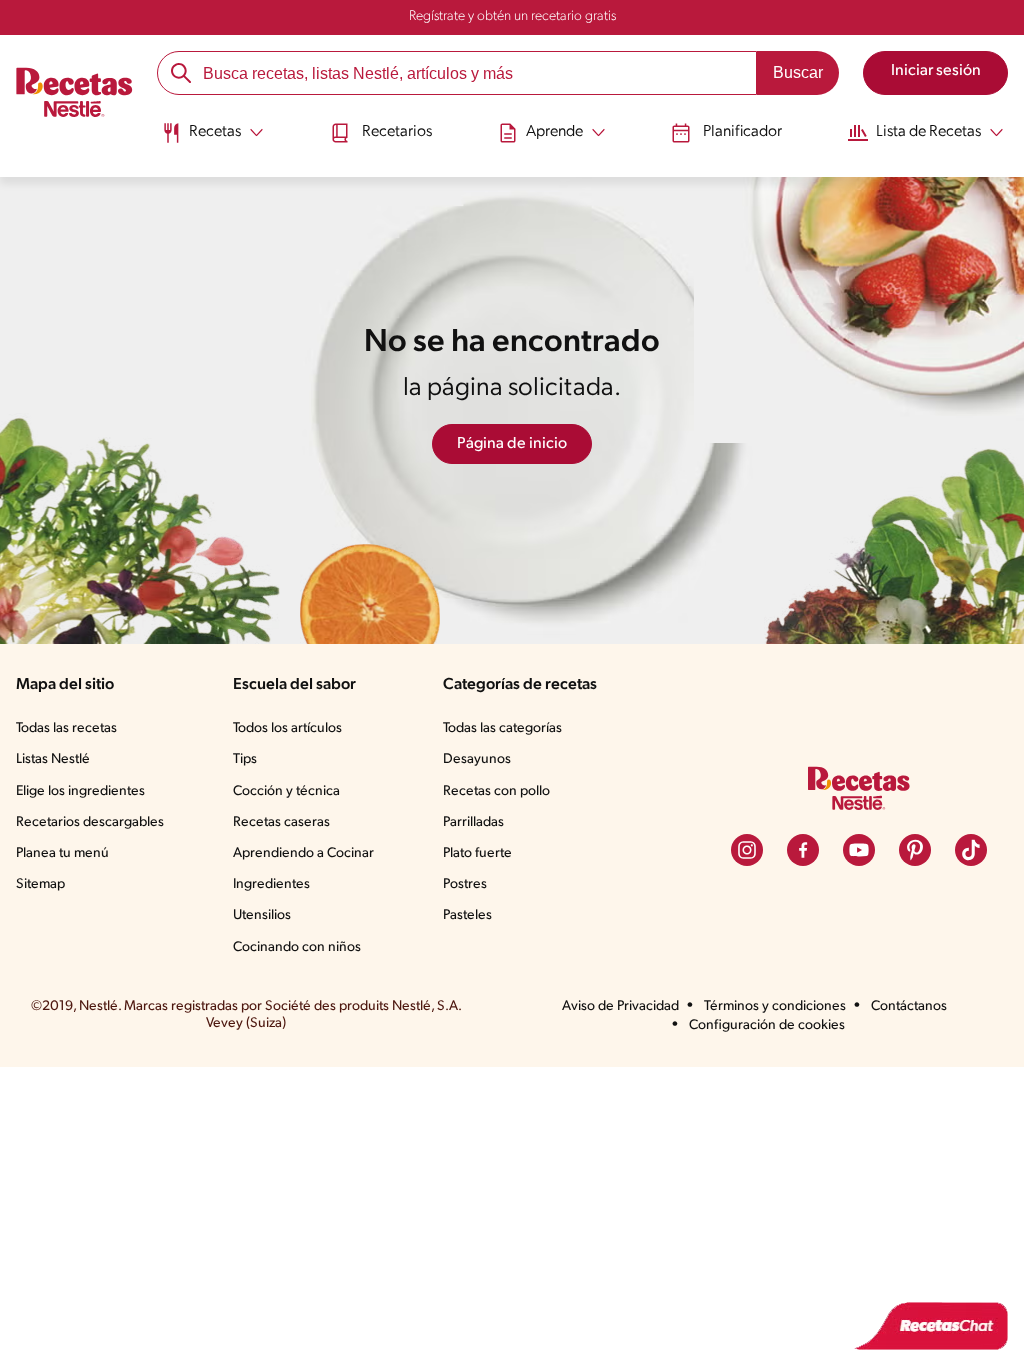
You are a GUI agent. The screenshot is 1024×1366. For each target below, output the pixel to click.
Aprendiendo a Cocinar (303, 853)
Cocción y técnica (286, 791)
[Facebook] (803, 850)
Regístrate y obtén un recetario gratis (512, 16)
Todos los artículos (287, 728)
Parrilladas (473, 822)
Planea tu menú (62, 853)
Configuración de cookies (767, 1025)
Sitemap (40, 884)
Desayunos (477, 759)
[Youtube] (859, 850)
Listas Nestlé (53, 759)
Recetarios (397, 132)
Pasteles (467, 915)
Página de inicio (512, 444)
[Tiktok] (971, 850)
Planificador (742, 132)
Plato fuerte (477, 853)
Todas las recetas (66, 728)
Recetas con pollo (496, 791)
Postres (465, 884)
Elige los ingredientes (80, 791)
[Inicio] (74, 95)
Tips (245, 759)
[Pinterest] (915, 850)
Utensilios (262, 915)
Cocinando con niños (297, 947)
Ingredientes (271, 884)
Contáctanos (909, 1006)
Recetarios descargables (90, 822)
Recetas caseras (281, 822)
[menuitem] (212, 140)
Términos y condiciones (775, 1006)
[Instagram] (747, 850)
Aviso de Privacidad (620, 1006)
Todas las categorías (502, 728)
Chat (931, 1326)
